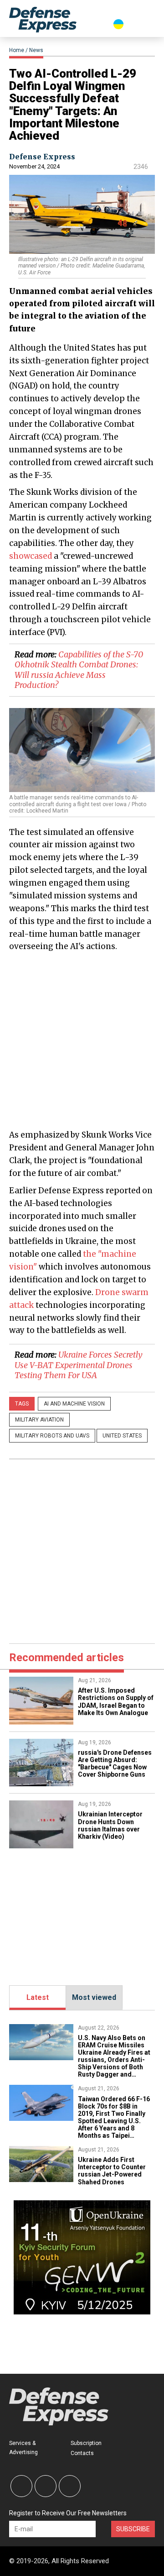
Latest (38, 1997)
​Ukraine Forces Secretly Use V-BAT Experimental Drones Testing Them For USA (79, 1365)
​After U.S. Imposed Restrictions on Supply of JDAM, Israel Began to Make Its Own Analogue (116, 1701)
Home (17, 50)
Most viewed (94, 1997)
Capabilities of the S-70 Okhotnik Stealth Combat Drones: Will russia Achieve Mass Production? (79, 670)
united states (122, 1436)
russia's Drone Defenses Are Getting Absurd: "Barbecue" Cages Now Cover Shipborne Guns (115, 1763)
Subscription (86, 2443)
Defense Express (42, 157)
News (36, 50)
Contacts (82, 2453)
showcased (31, 556)
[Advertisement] (82, 1040)
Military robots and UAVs (52, 1436)
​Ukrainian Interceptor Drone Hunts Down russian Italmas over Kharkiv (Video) (110, 1825)
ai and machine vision (74, 1404)
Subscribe (133, 2529)
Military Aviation (39, 1420)
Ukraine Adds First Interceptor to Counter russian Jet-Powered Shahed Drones (112, 2171)
